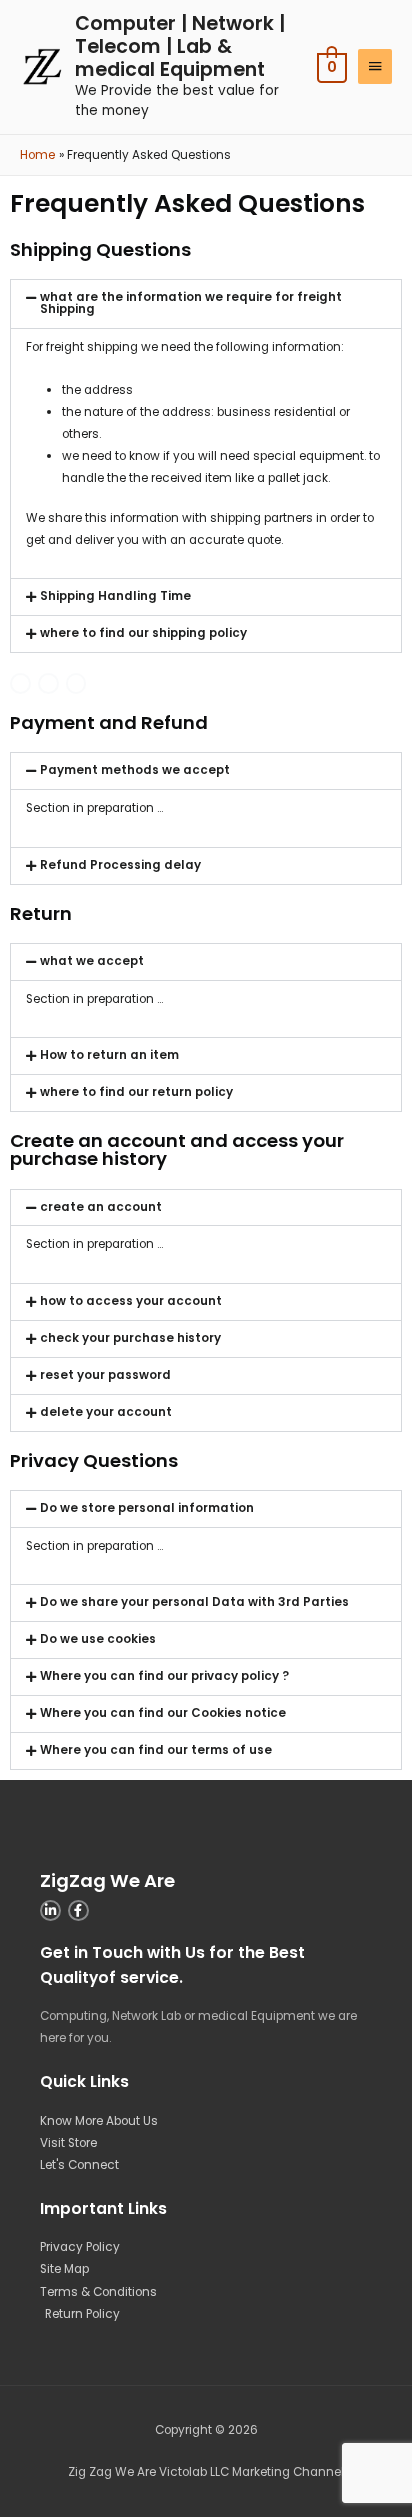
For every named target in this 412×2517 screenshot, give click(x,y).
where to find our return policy (136, 1092)
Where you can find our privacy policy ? (164, 1676)
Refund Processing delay (120, 865)
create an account (101, 1207)
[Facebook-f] (48, 683)
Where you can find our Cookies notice (163, 1713)
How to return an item (109, 1055)
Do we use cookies (98, 1639)
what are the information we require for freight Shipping (191, 303)
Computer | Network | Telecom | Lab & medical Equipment (180, 46)
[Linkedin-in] (50, 1910)
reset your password (105, 1375)
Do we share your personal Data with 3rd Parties (194, 1602)
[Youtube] (20, 683)
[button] (206, 304)
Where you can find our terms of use (156, 1750)
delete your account (106, 1412)
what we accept (92, 961)
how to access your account (131, 1301)
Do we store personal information (147, 1508)
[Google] (76, 683)
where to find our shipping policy (143, 633)
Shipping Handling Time (115, 596)
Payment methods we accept (135, 770)
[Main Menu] (375, 66)
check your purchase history (130, 1338)
